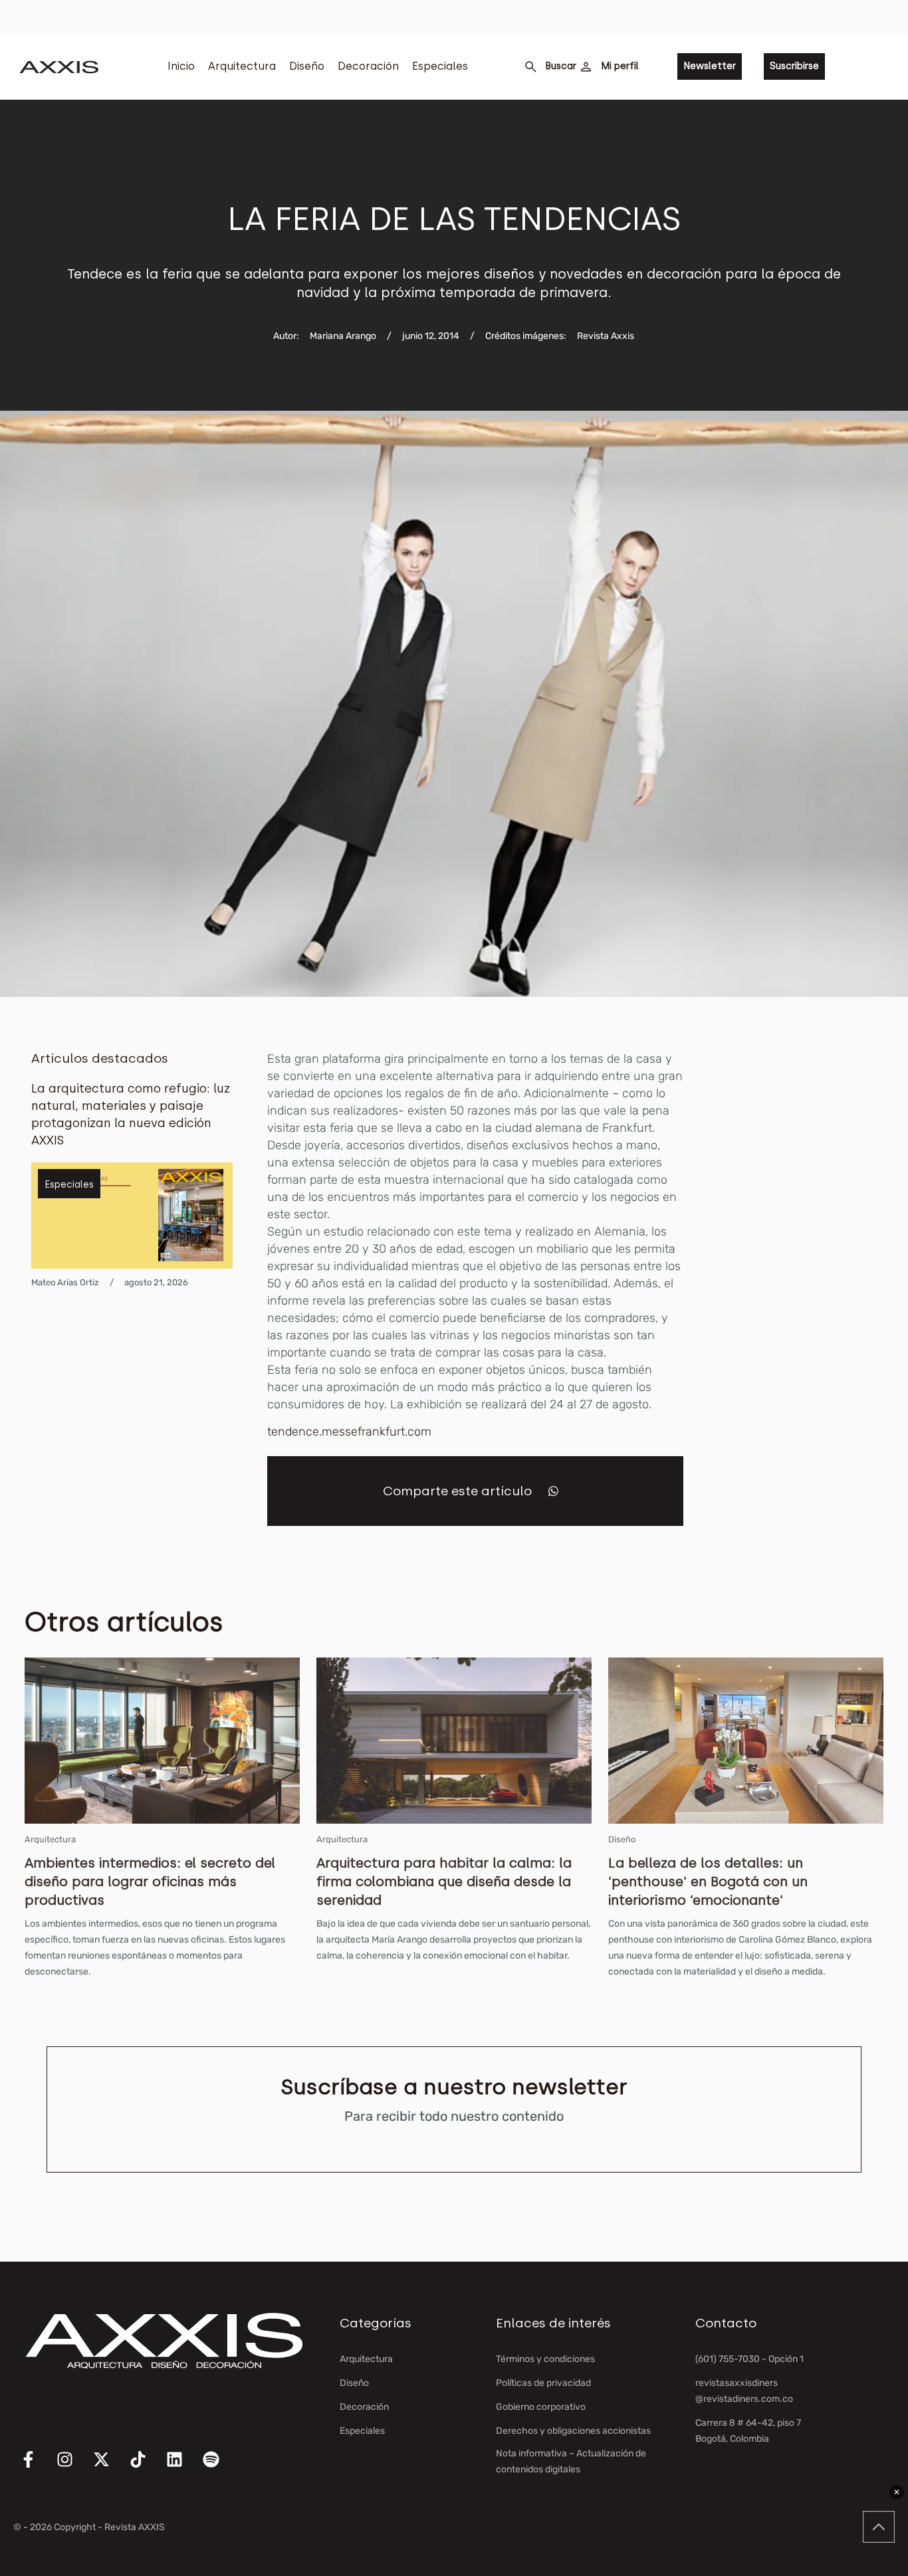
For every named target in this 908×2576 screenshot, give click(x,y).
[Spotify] (219, 2468)
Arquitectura (242, 66)
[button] (553, 1491)
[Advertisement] (813, 1249)
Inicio (181, 66)
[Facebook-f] (37, 2468)
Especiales (440, 66)
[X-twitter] (110, 2468)
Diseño (307, 66)
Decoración (368, 66)
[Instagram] (73, 2468)
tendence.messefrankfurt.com (349, 1432)
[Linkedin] (183, 2468)
